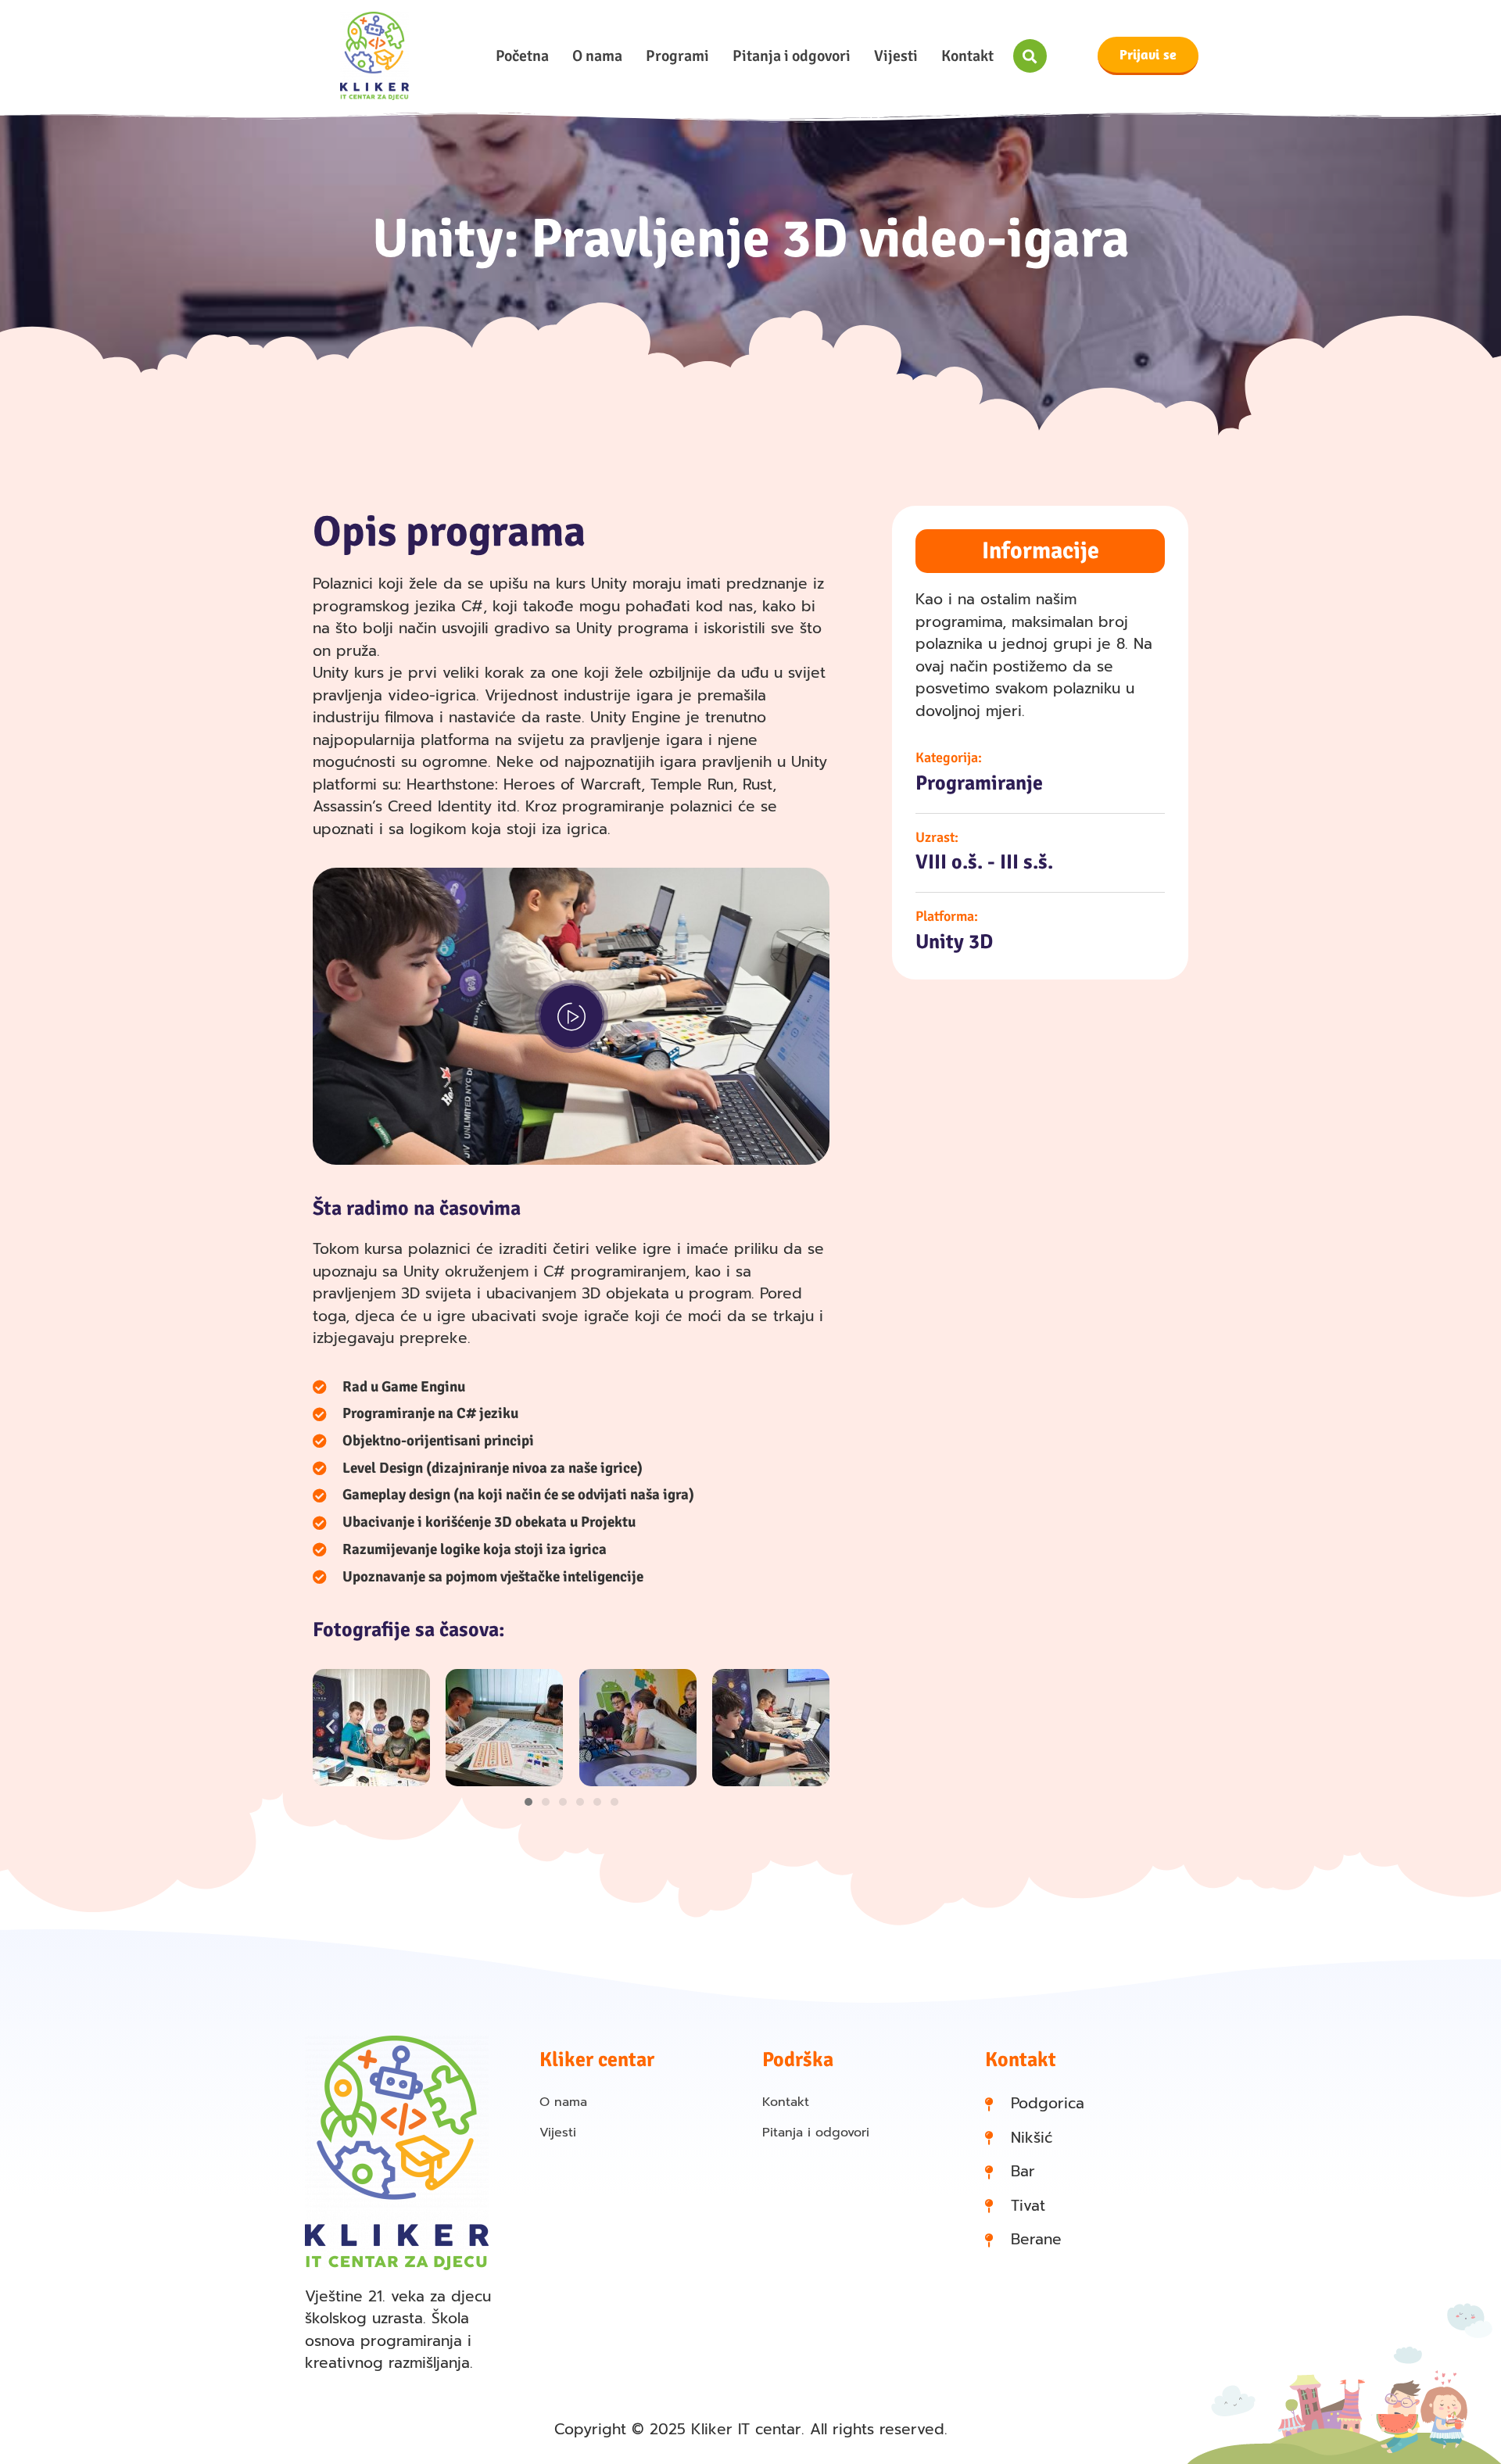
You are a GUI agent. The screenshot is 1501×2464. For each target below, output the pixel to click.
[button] (1030, 56)
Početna (522, 56)
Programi (677, 56)
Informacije (1041, 551)
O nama (597, 56)
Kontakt (967, 56)
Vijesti (896, 56)
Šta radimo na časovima (417, 1209)
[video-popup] (571, 1016)
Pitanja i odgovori (792, 56)
